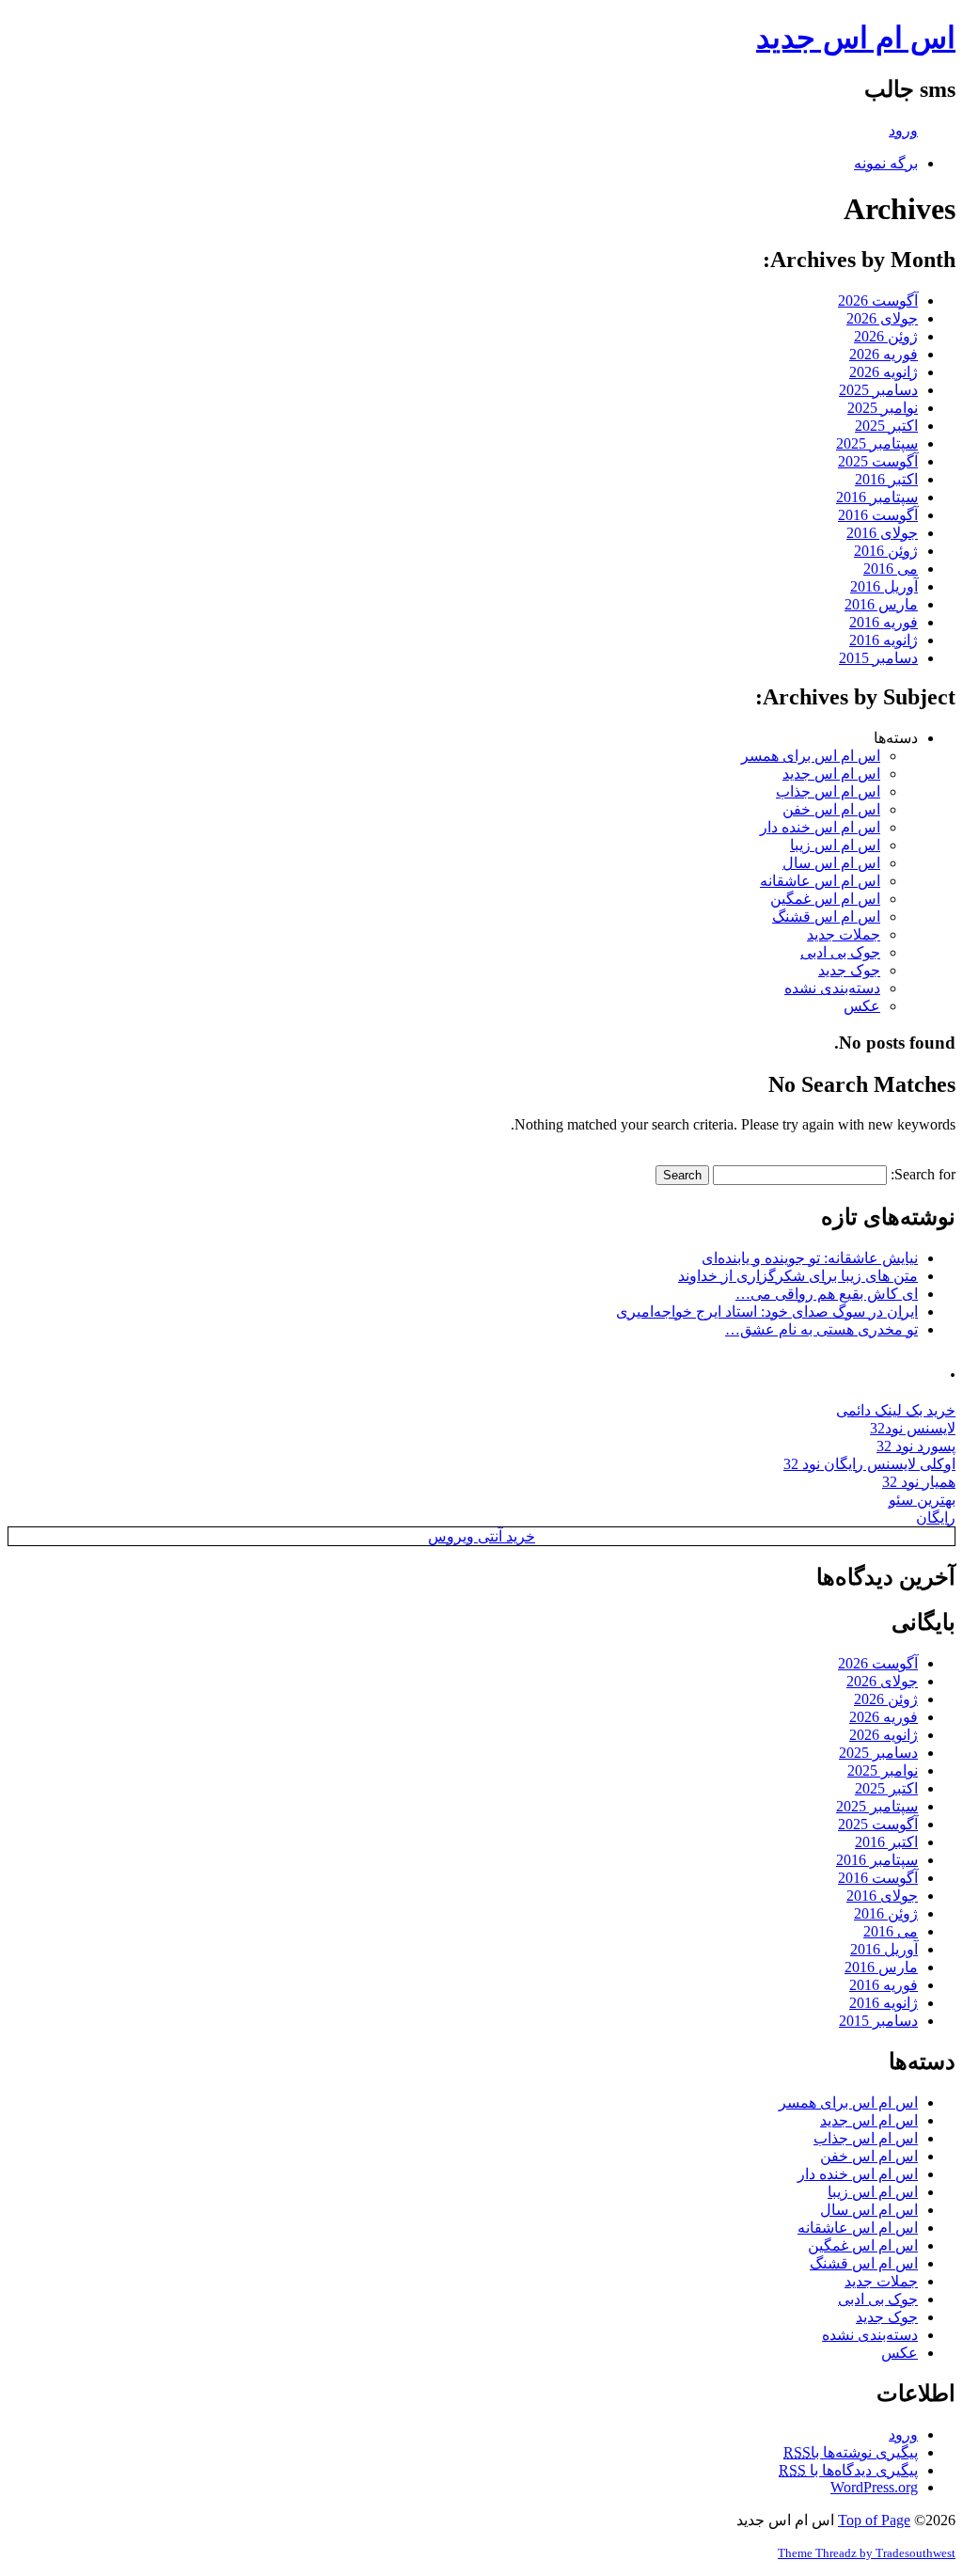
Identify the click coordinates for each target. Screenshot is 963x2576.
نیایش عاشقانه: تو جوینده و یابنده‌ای (810, 1258)
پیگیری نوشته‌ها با (851, 2452)
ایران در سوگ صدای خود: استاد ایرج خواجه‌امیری (767, 1312)
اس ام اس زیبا (835, 845)
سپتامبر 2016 (877, 497)
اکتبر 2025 (886, 426)
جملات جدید (844, 934)
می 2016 (891, 569)
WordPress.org (874, 2487)
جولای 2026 (882, 318)
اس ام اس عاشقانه (820, 881)
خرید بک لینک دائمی (896, 1410)
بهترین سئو (922, 1500)
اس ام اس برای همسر (811, 756)
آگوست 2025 (878, 461)
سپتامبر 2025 (877, 443)
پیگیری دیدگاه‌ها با (848, 2470)
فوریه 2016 (884, 622)
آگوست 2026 (878, 300)
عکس (862, 1006)
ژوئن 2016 (886, 551)
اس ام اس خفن (831, 809)
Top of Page (874, 2520)
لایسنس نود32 (913, 1428)
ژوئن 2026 (886, 336)
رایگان (936, 1517)
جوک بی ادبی (840, 952)
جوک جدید (849, 970)
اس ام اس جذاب (828, 791)
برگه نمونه (886, 163)
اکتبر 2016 (886, 479)
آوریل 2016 (884, 586)
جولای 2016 (882, 533)
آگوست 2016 (878, 515)
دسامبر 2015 (878, 658)
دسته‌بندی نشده (832, 988)
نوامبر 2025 (883, 408)
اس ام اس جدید (856, 38)
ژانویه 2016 (884, 640)
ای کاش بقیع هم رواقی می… (827, 1294)
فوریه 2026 (884, 354)
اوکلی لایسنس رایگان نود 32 (869, 1464)
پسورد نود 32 (916, 1446)
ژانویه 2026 (884, 372)
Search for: (923, 1174)
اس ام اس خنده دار (820, 827)
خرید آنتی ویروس (481, 1536)
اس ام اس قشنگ (826, 917)
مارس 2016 (881, 604)
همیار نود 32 (919, 1482)
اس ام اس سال (831, 863)
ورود (903, 130)
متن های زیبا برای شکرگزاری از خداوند (798, 1276)
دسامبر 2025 (878, 390)
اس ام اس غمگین (825, 899)
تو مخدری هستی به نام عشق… (821, 1329)
